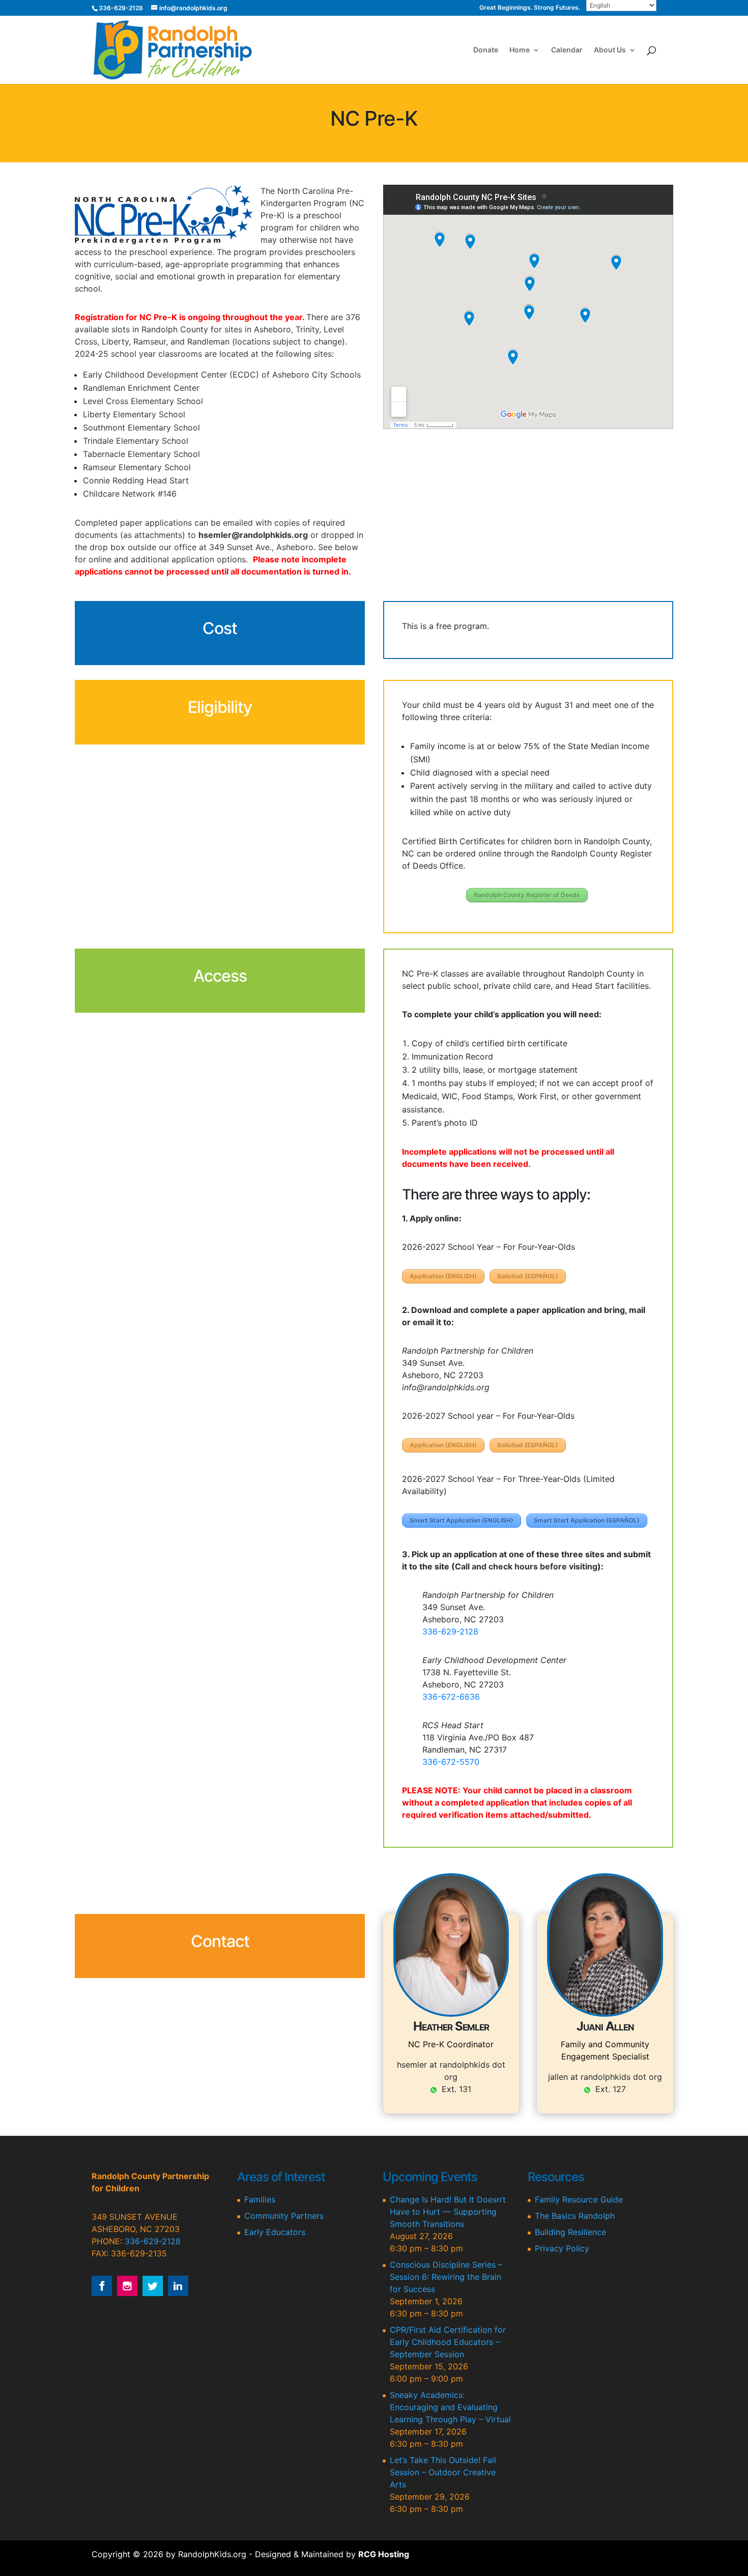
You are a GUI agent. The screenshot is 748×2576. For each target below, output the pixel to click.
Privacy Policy (562, 2248)
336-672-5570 (451, 1762)
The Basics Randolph (575, 2216)
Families (260, 2199)
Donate (486, 50)
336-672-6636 (451, 1697)
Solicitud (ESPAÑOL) (528, 1276)
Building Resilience (570, 2232)
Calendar (567, 50)
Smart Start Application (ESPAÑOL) (587, 1520)
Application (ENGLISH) (443, 1276)
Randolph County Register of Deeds (527, 895)
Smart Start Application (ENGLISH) (462, 1520)
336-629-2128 (450, 1632)
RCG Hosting (384, 2554)
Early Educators (275, 2232)
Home (520, 50)
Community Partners (284, 2216)
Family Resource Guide (579, 2199)
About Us (610, 50)
